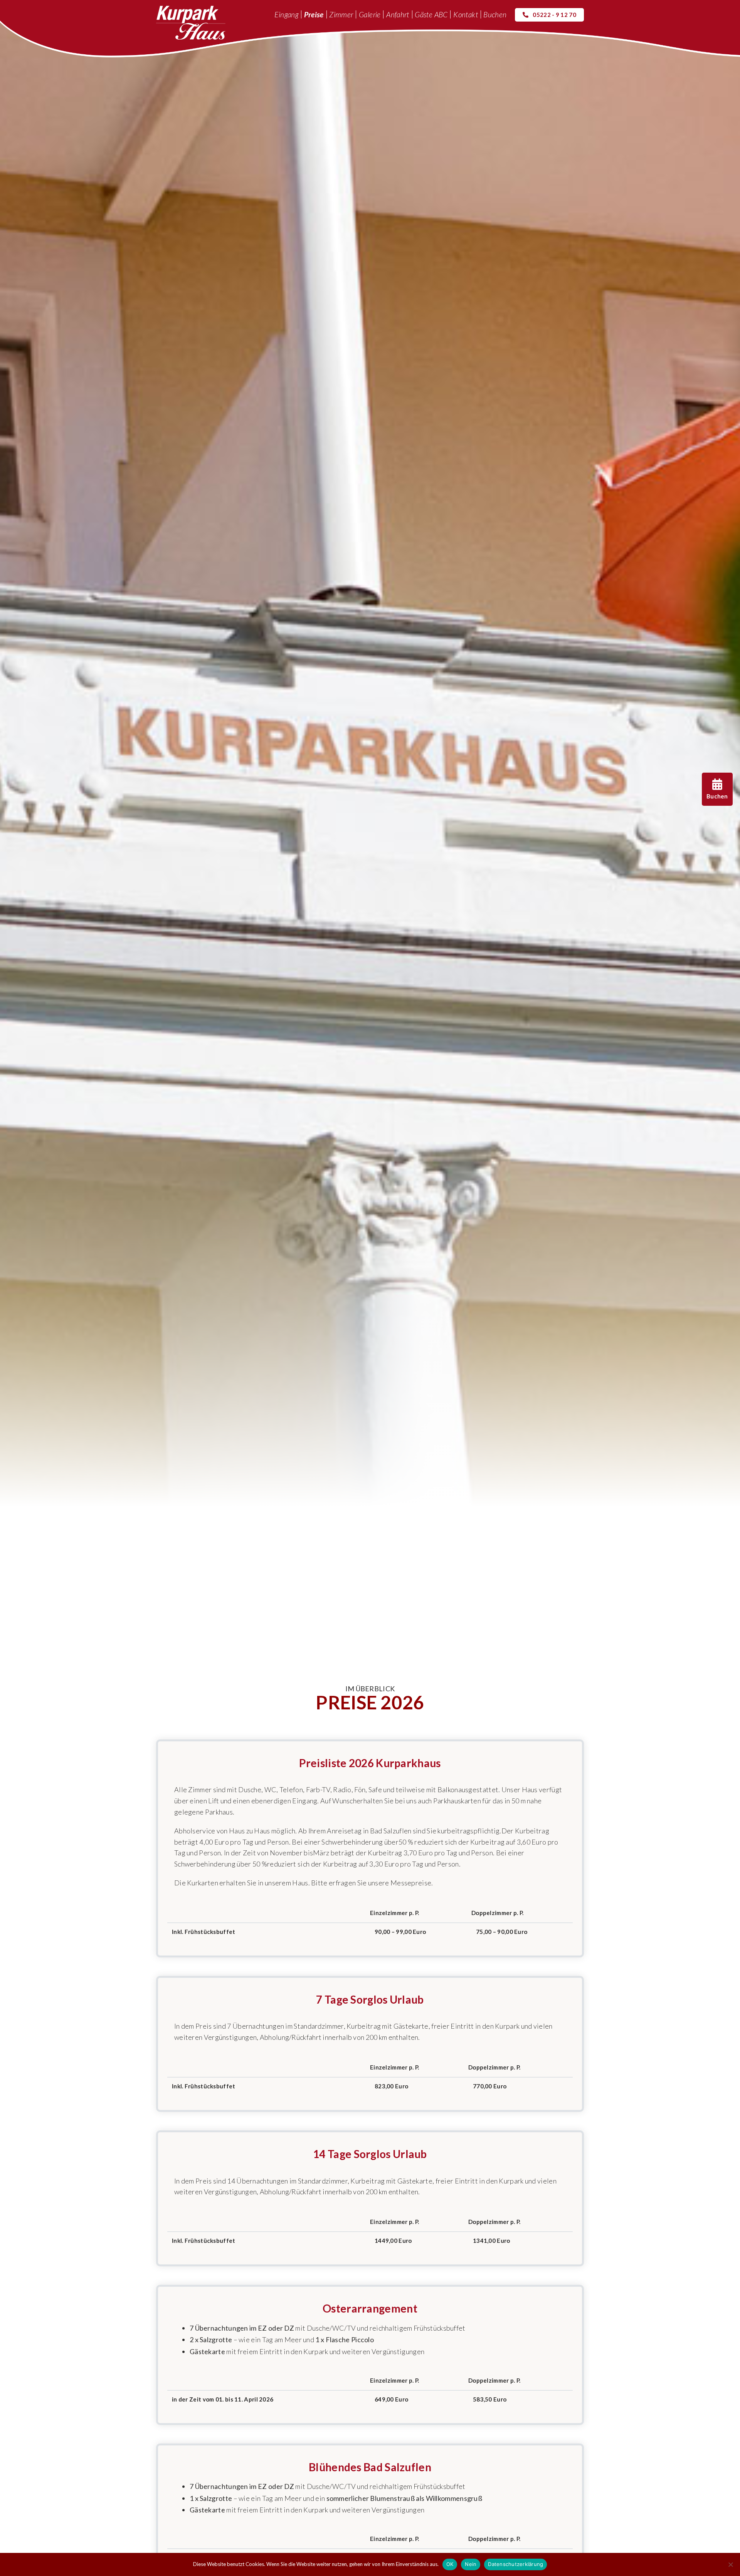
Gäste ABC (431, 14)
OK (450, 2564)
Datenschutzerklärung (515, 2564)
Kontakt (466, 14)
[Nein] (730, 2564)
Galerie (370, 14)
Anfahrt (398, 14)
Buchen (495, 14)
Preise (314, 14)
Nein (471, 2564)
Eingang (286, 14)
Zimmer (341, 14)
